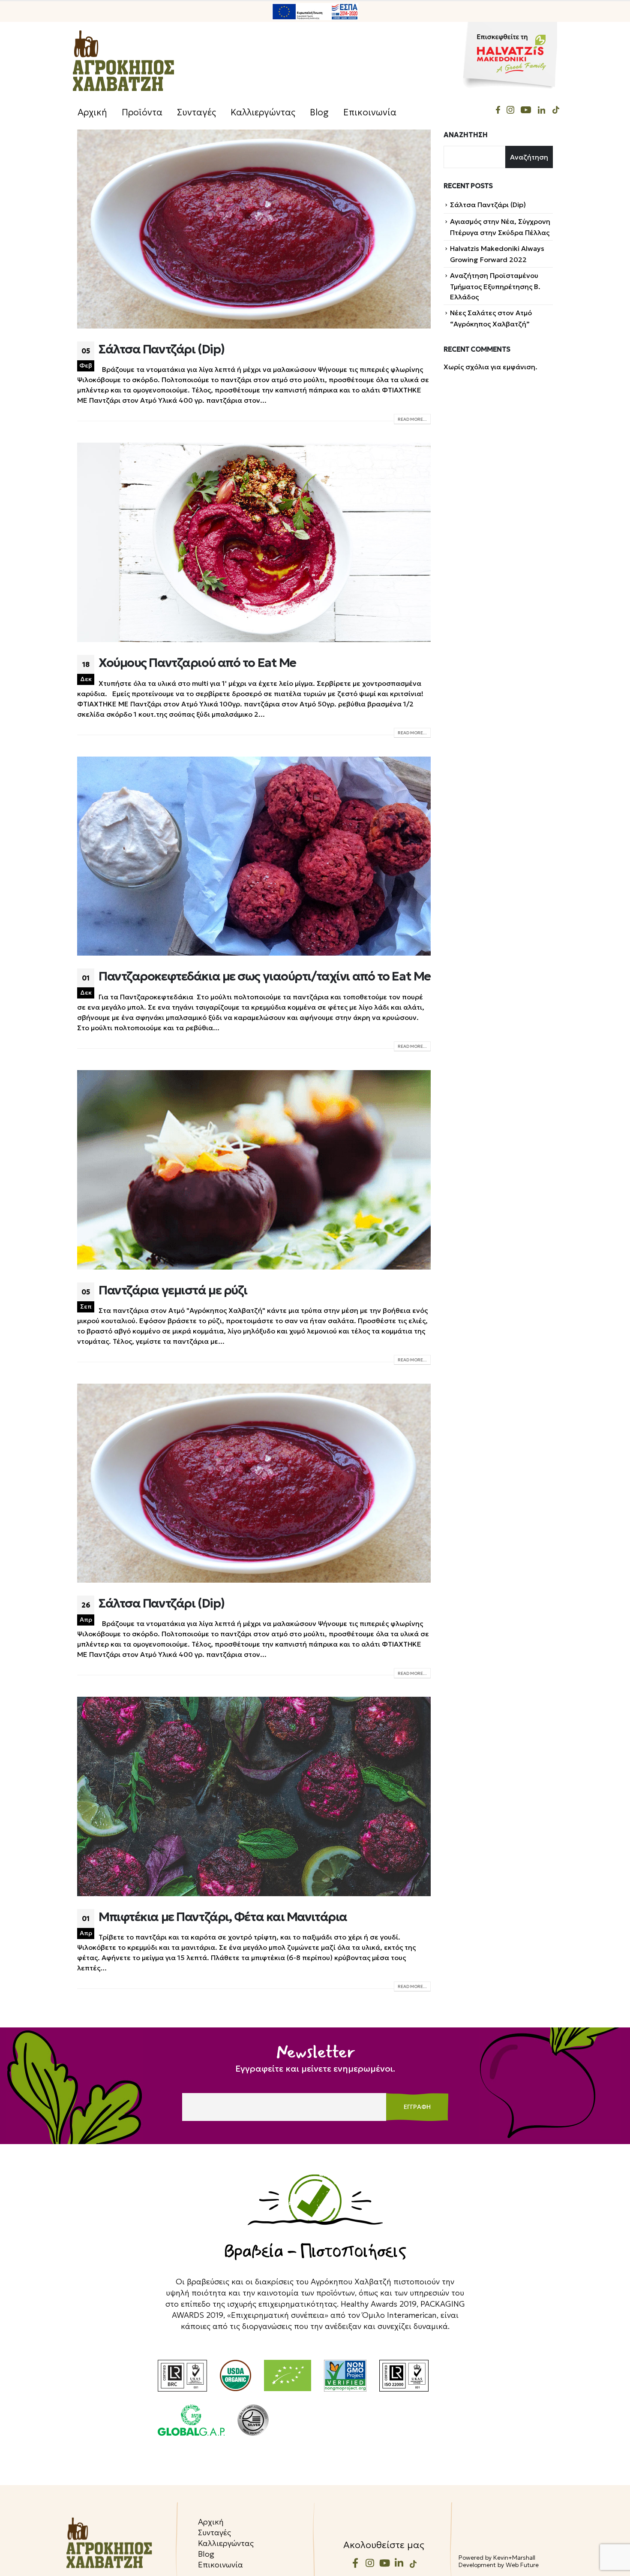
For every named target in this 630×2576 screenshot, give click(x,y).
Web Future (522, 2565)
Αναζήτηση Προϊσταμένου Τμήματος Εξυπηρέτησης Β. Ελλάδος (495, 286)
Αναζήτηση (529, 157)
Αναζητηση (466, 135)
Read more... (412, 419)
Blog (319, 112)
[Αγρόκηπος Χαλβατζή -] (123, 61)
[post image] (254, 229)
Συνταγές (196, 112)
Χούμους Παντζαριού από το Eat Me (197, 663)
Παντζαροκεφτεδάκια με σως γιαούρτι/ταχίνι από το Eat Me (265, 976)
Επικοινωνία (370, 112)
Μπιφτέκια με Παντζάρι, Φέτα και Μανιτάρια (223, 1917)
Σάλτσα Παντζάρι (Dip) (162, 349)
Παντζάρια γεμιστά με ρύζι (173, 1290)
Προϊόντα (142, 112)
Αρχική (92, 112)
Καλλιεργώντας (263, 112)
